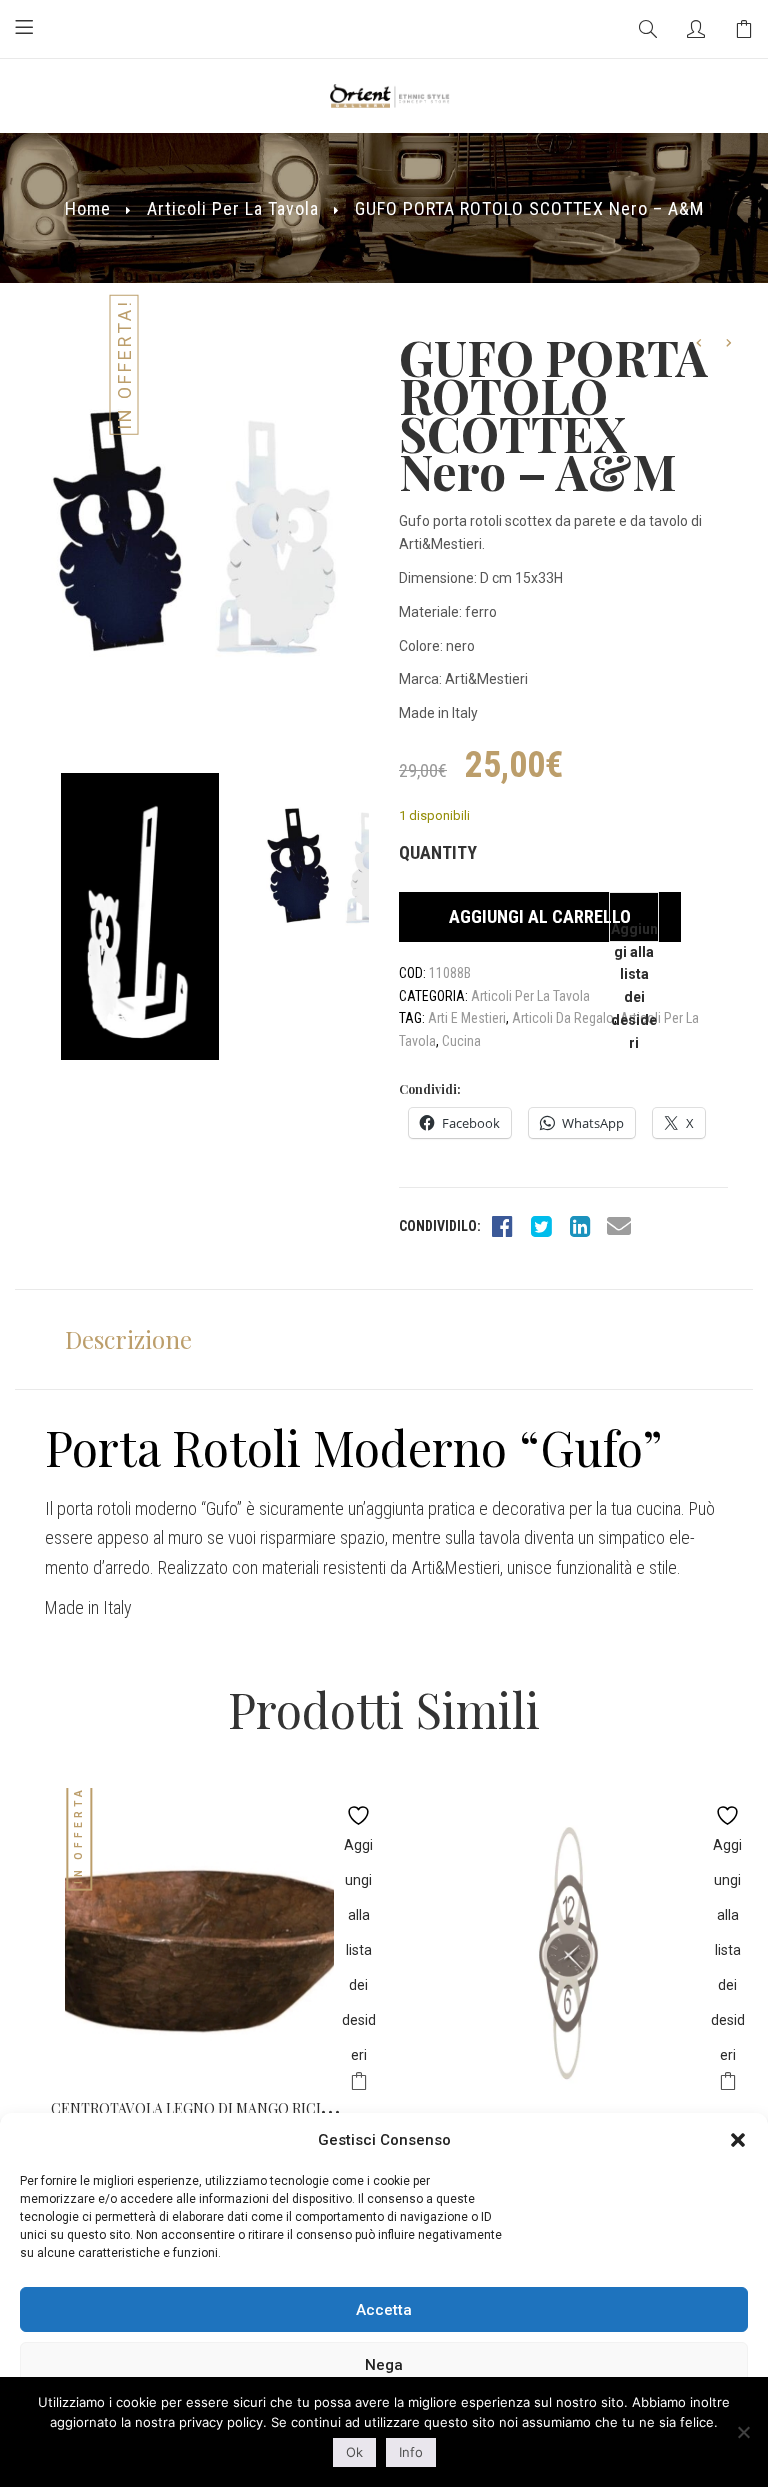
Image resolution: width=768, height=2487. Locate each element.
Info (411, 2452)
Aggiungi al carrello (540, 916)
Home (88, 208)
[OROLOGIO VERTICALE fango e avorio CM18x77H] (568, 1952)
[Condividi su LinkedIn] (580, 1226)
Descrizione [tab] (128, 1339)
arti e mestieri (467, 1018)
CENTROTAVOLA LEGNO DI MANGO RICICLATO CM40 (229, 2108)
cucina (461, 1041)
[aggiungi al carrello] (358, 2084)
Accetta (384, 2310)
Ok (354, 2452)
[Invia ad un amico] (619, 1226)
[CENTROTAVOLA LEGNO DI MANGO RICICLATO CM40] (199, 1936)
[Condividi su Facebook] (502, 1226)
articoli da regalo (563, 1018)
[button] (738, 2140)
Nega (384, 2365)
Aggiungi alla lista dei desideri (634, 931)
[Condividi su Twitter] (541, 1226)
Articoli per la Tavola (233, 208)
